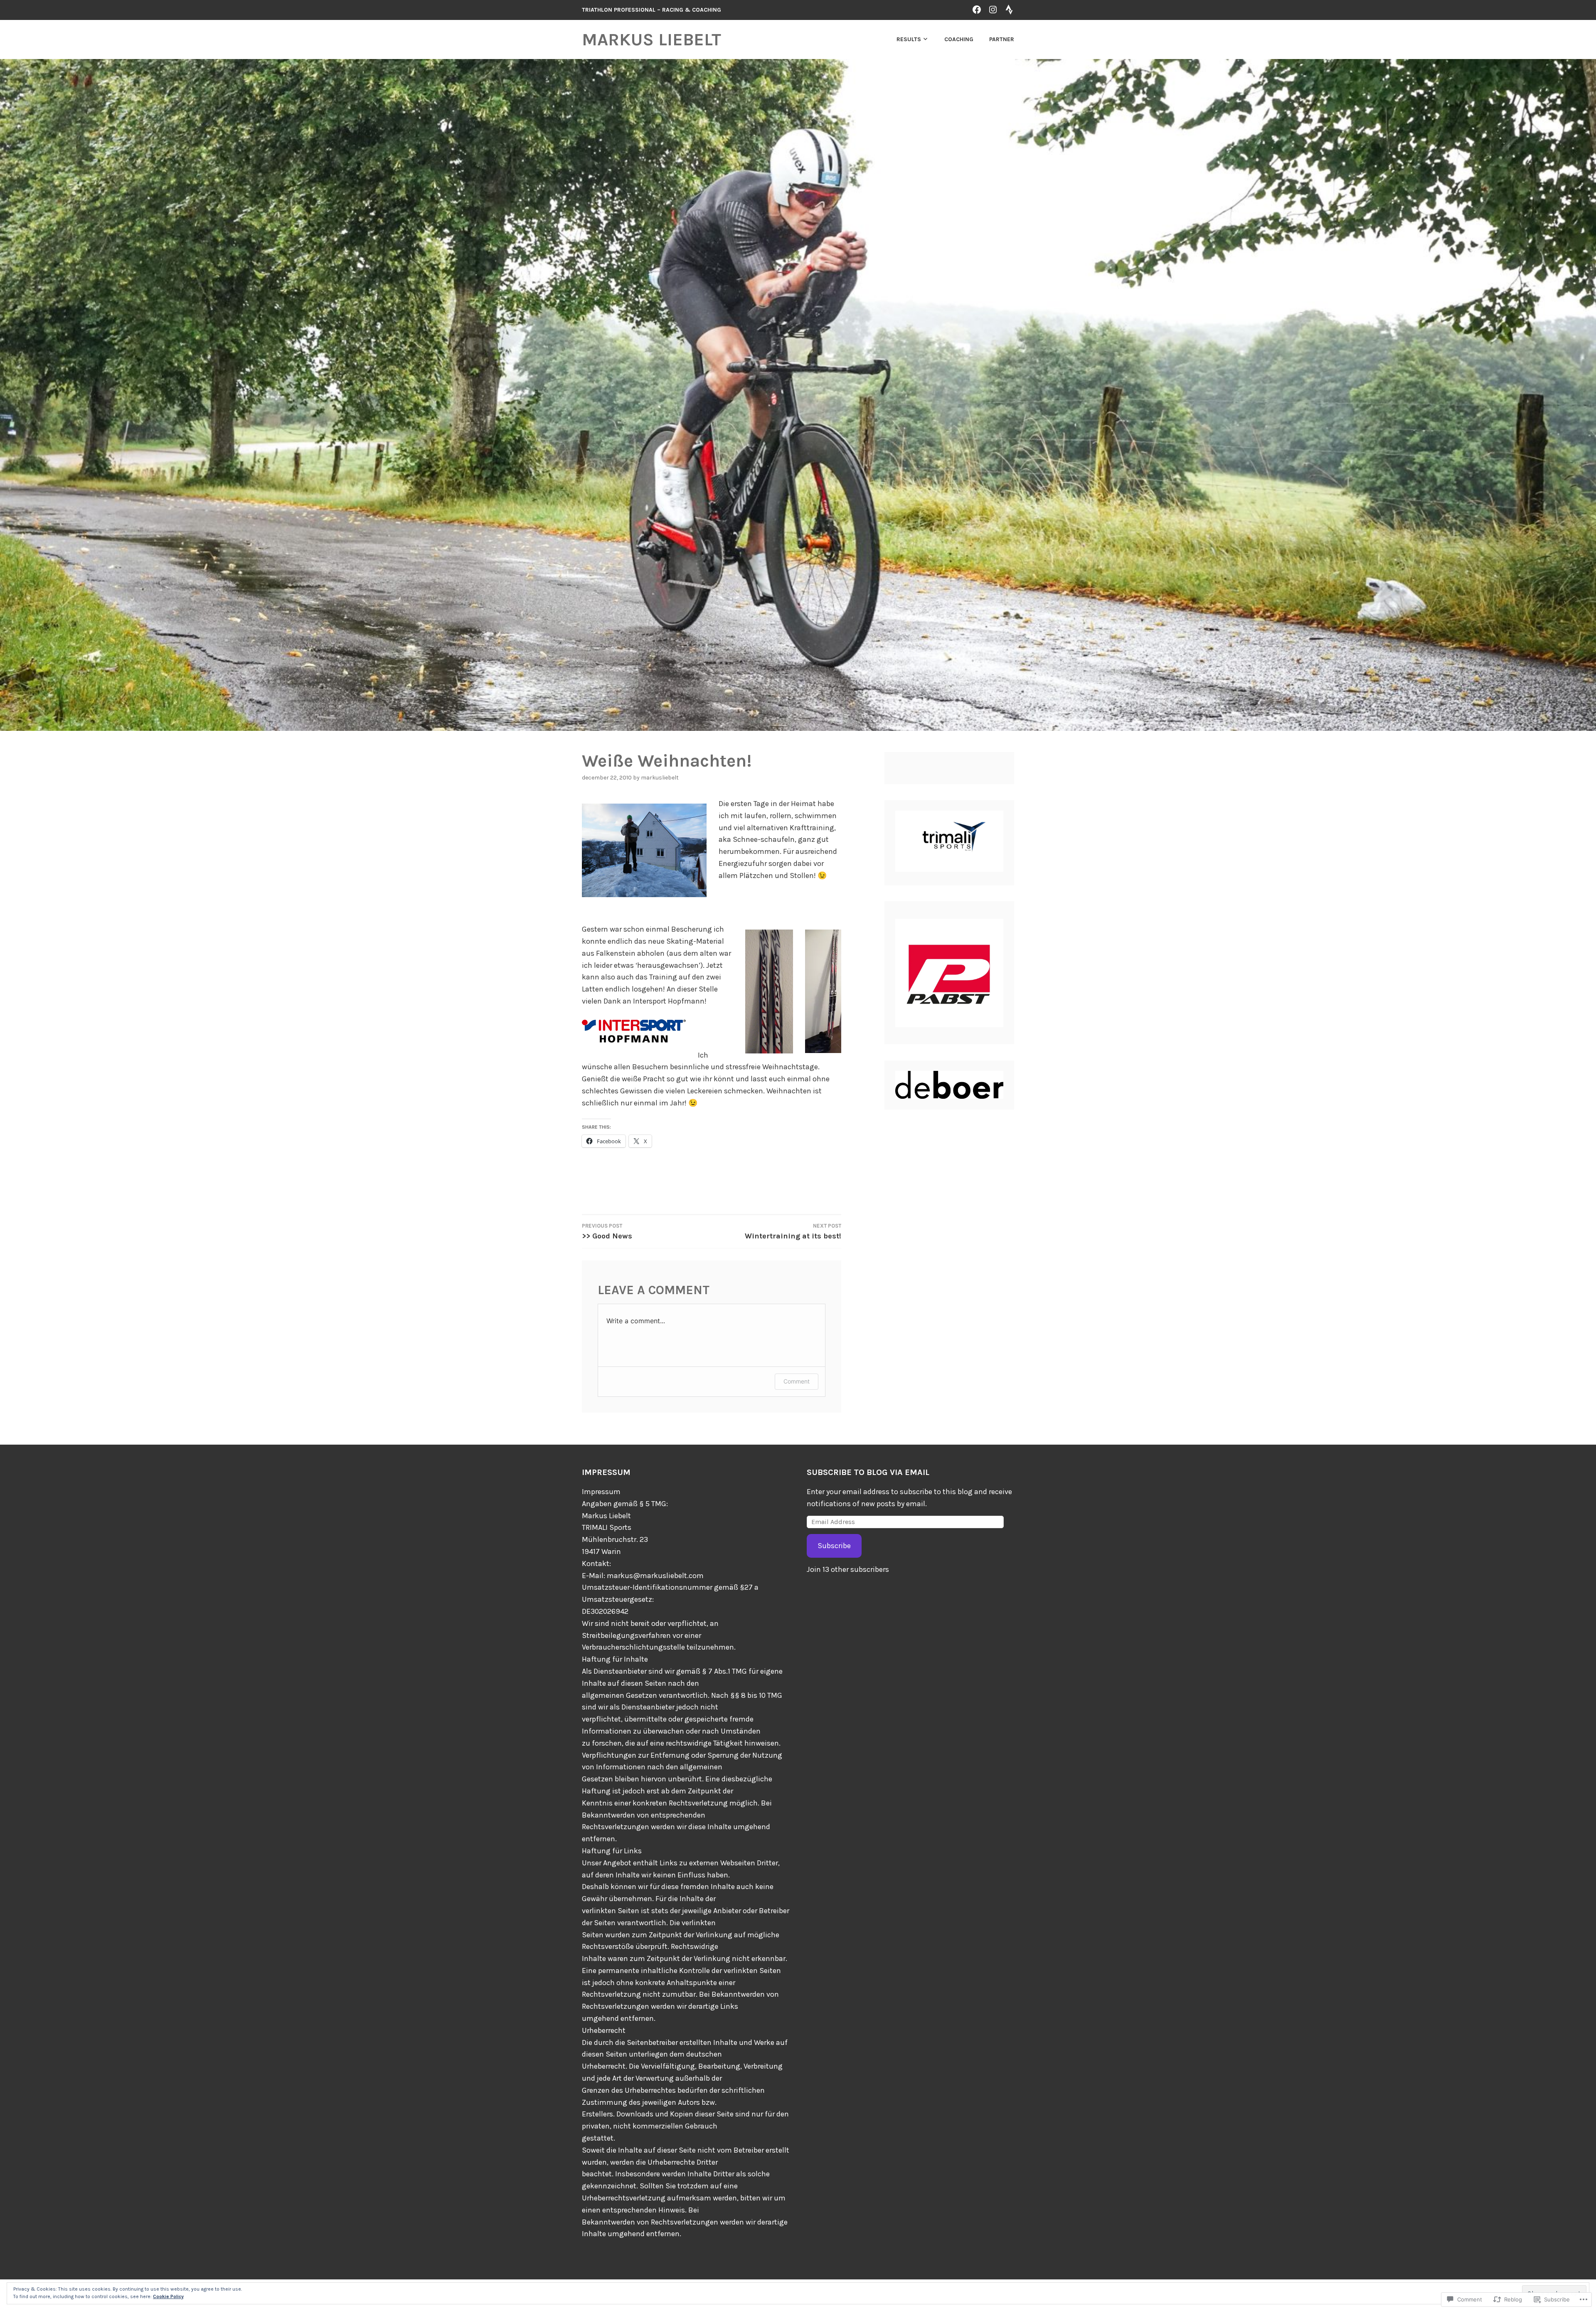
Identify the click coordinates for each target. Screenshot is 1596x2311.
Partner (1002, 39)
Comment (797, 1381)
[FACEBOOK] (977, 9)
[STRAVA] (1009, 9)
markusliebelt (660, 778)
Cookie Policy (168, 2296)
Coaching (959, 39)
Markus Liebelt (651, 39)
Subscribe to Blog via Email (868, 1472)
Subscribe (834, 1546)
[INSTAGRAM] (993, 9)
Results (909, 39)
